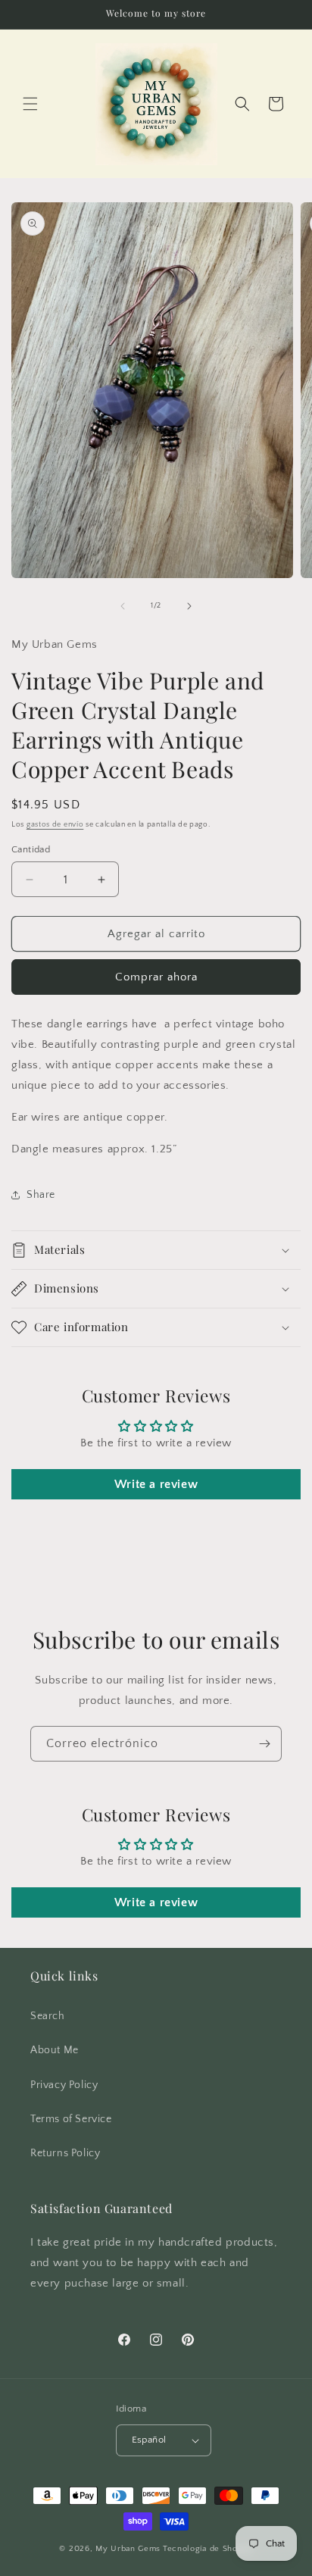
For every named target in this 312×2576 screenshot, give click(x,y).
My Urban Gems (128, 2549)
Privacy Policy (64, 2085)
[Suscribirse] (264, 1744)
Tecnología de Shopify (208, 2549)
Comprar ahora (156, 977)
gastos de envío (55, 825)
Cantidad (31, 849)
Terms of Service (71, 2119)
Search (48, 2016)
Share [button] (41, 1195)
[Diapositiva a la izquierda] (123, 606)
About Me (55, 2050)
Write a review (156, 1484)
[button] (30, 104)
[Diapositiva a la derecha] (189, 606)
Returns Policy (65, 2153)
